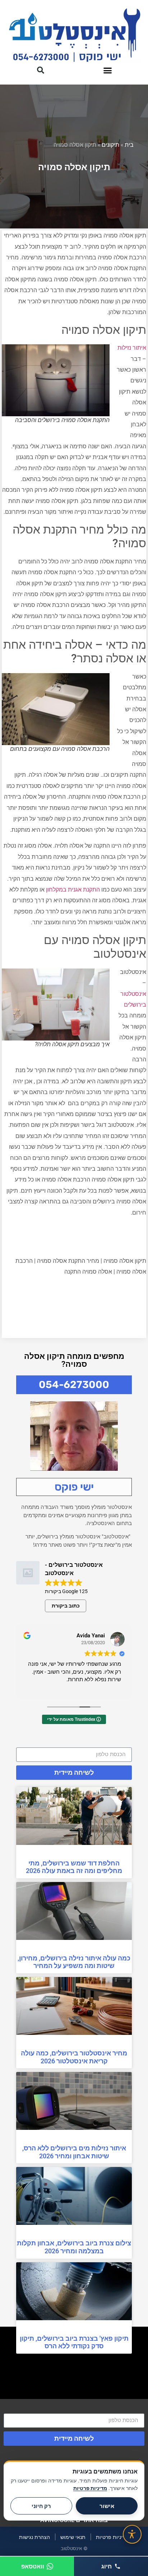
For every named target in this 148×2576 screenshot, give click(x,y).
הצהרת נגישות (34, 2537)
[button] (108, 70)
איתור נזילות (132, 348)
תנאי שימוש (73, 2537)
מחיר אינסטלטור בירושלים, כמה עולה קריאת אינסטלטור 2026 (74, 2057)
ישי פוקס (74, 1487)
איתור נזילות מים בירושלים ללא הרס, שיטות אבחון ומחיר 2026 (74, 2152)
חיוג (107, 2566)
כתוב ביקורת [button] (66, 1606)
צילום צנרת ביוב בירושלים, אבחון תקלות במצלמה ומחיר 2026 (74, 2247)
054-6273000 (74, 1385)
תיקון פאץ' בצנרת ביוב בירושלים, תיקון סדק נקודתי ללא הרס (74, 2342)
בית (129, 144)
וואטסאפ (33, 2566)
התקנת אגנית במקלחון (73, 890)
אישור (107, 2506)
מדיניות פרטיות (112, 2537)
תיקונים (110, 144)
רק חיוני (41, 2506)
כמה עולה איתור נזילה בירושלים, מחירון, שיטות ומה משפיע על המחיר (74, 1962)
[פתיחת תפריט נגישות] (132, 2534)
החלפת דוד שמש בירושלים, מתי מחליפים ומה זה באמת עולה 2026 (74, 1867)
